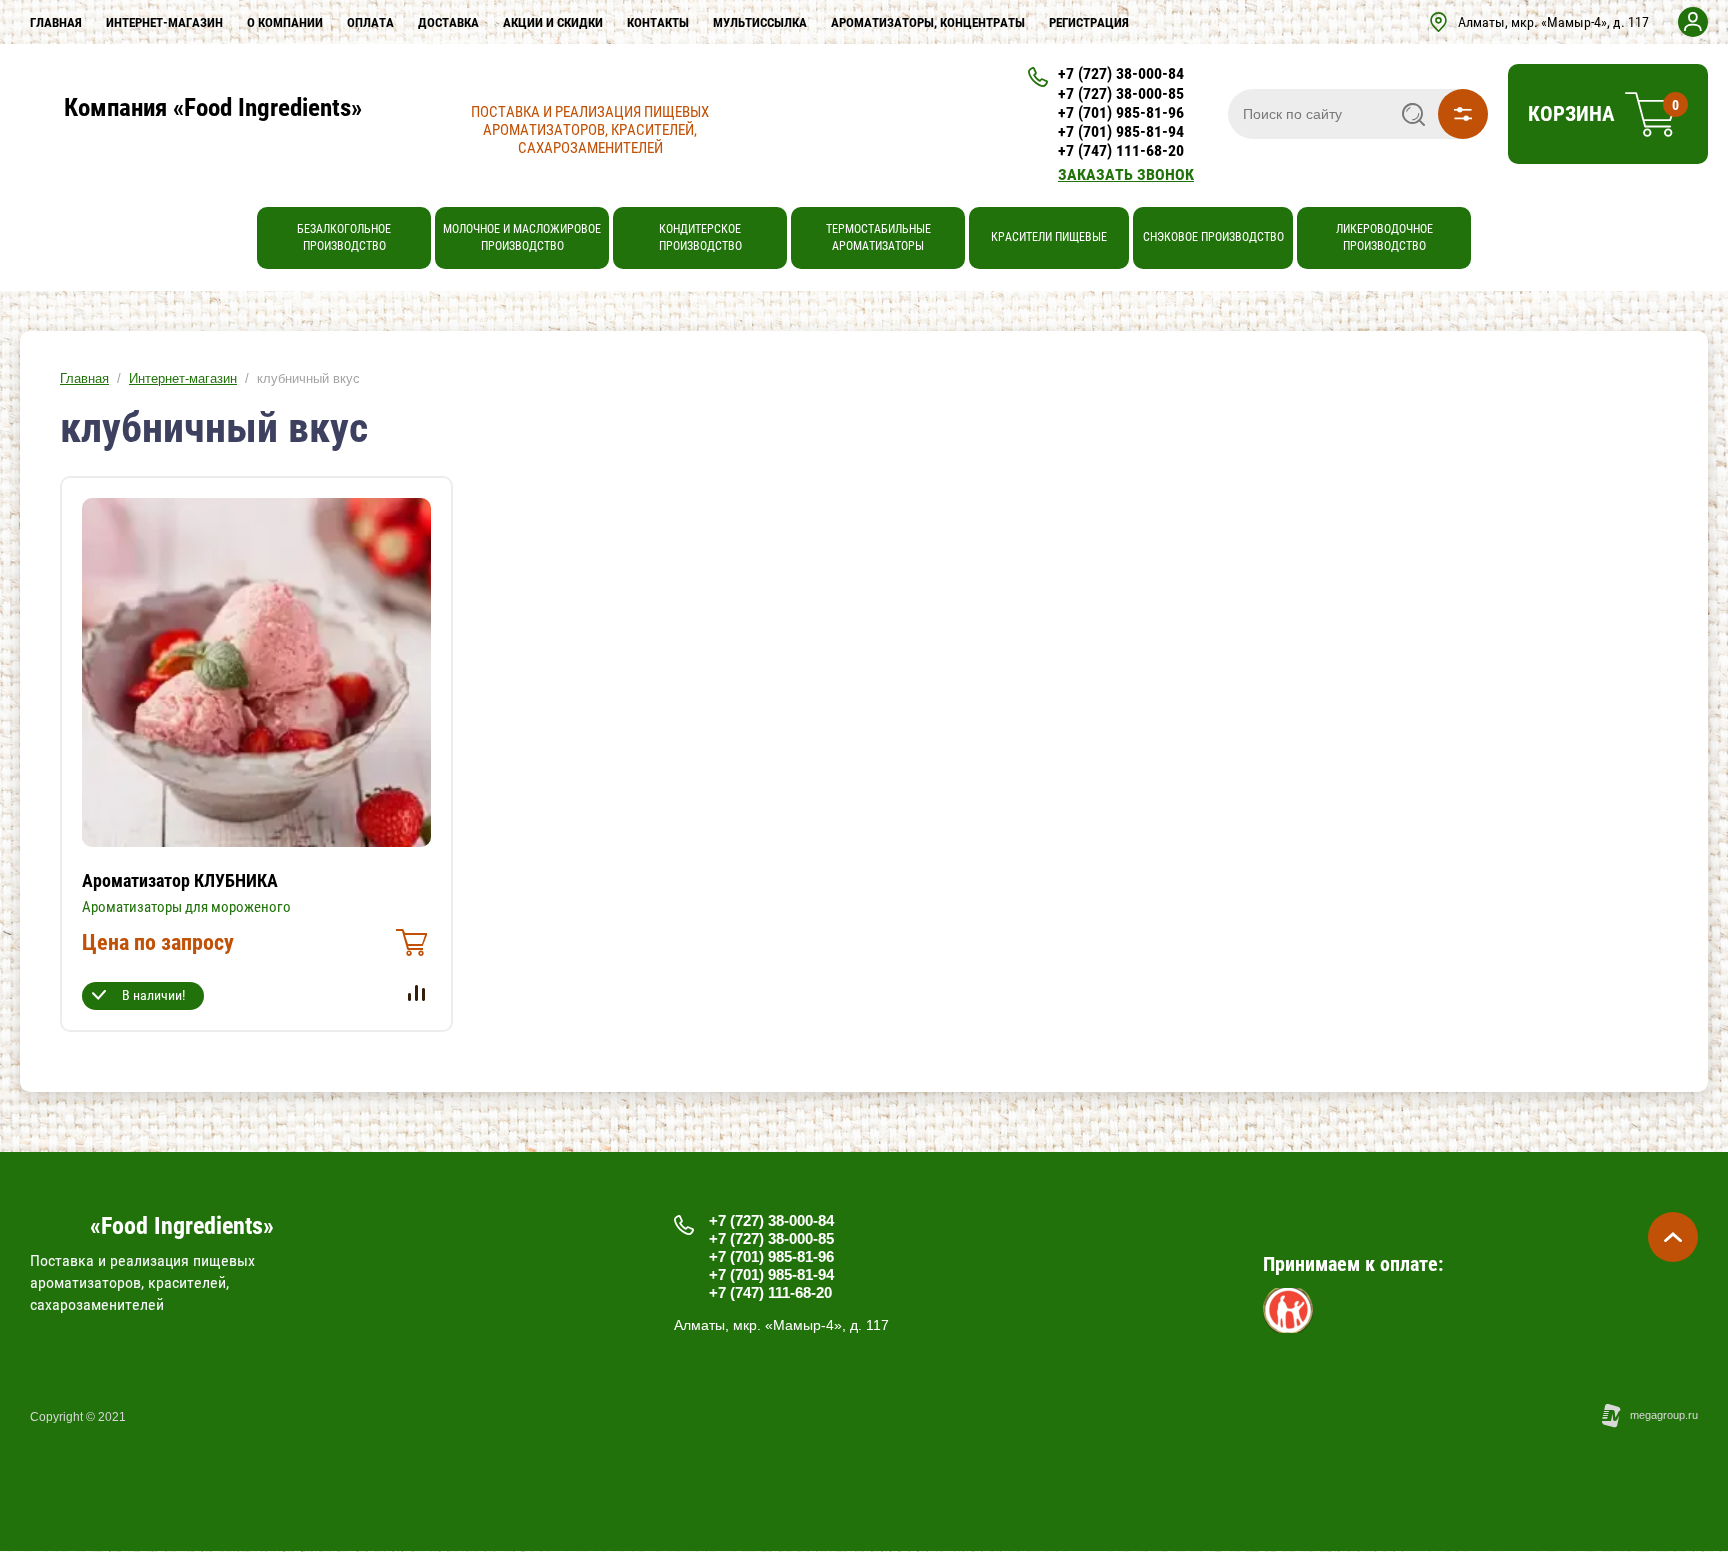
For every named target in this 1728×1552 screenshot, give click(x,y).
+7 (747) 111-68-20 (1121, 150)
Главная (84, 378)
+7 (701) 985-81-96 (1121, 112)
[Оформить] (409, 948)
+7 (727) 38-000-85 (1121, 93)
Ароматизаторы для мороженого (186, 907)
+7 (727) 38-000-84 (1121, 73)
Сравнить (416, 993)
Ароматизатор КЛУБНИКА (180, 880)
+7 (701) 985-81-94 (1121, 131)
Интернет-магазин (183, 378)
